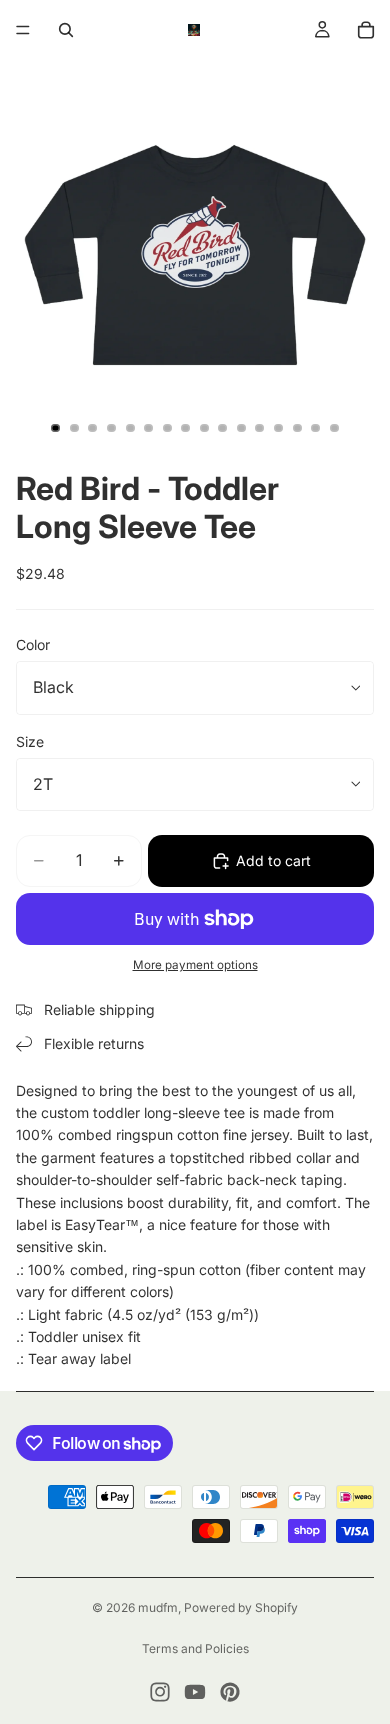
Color (33, 644)
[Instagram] (160, 1692)
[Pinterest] (230, 1692)
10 (223, 428)
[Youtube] (195, 1692)
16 (334, 428)
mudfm (158, 1607)
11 (241, 428)
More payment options (195, 965)
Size (30, 741)
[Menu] (23, 30)
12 (260, 428)
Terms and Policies (195, 1648)
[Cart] (366, 30)
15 (316, 428)
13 (279, 428)
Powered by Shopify (241, 1607)
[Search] (66, 30)
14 (297, 428)
